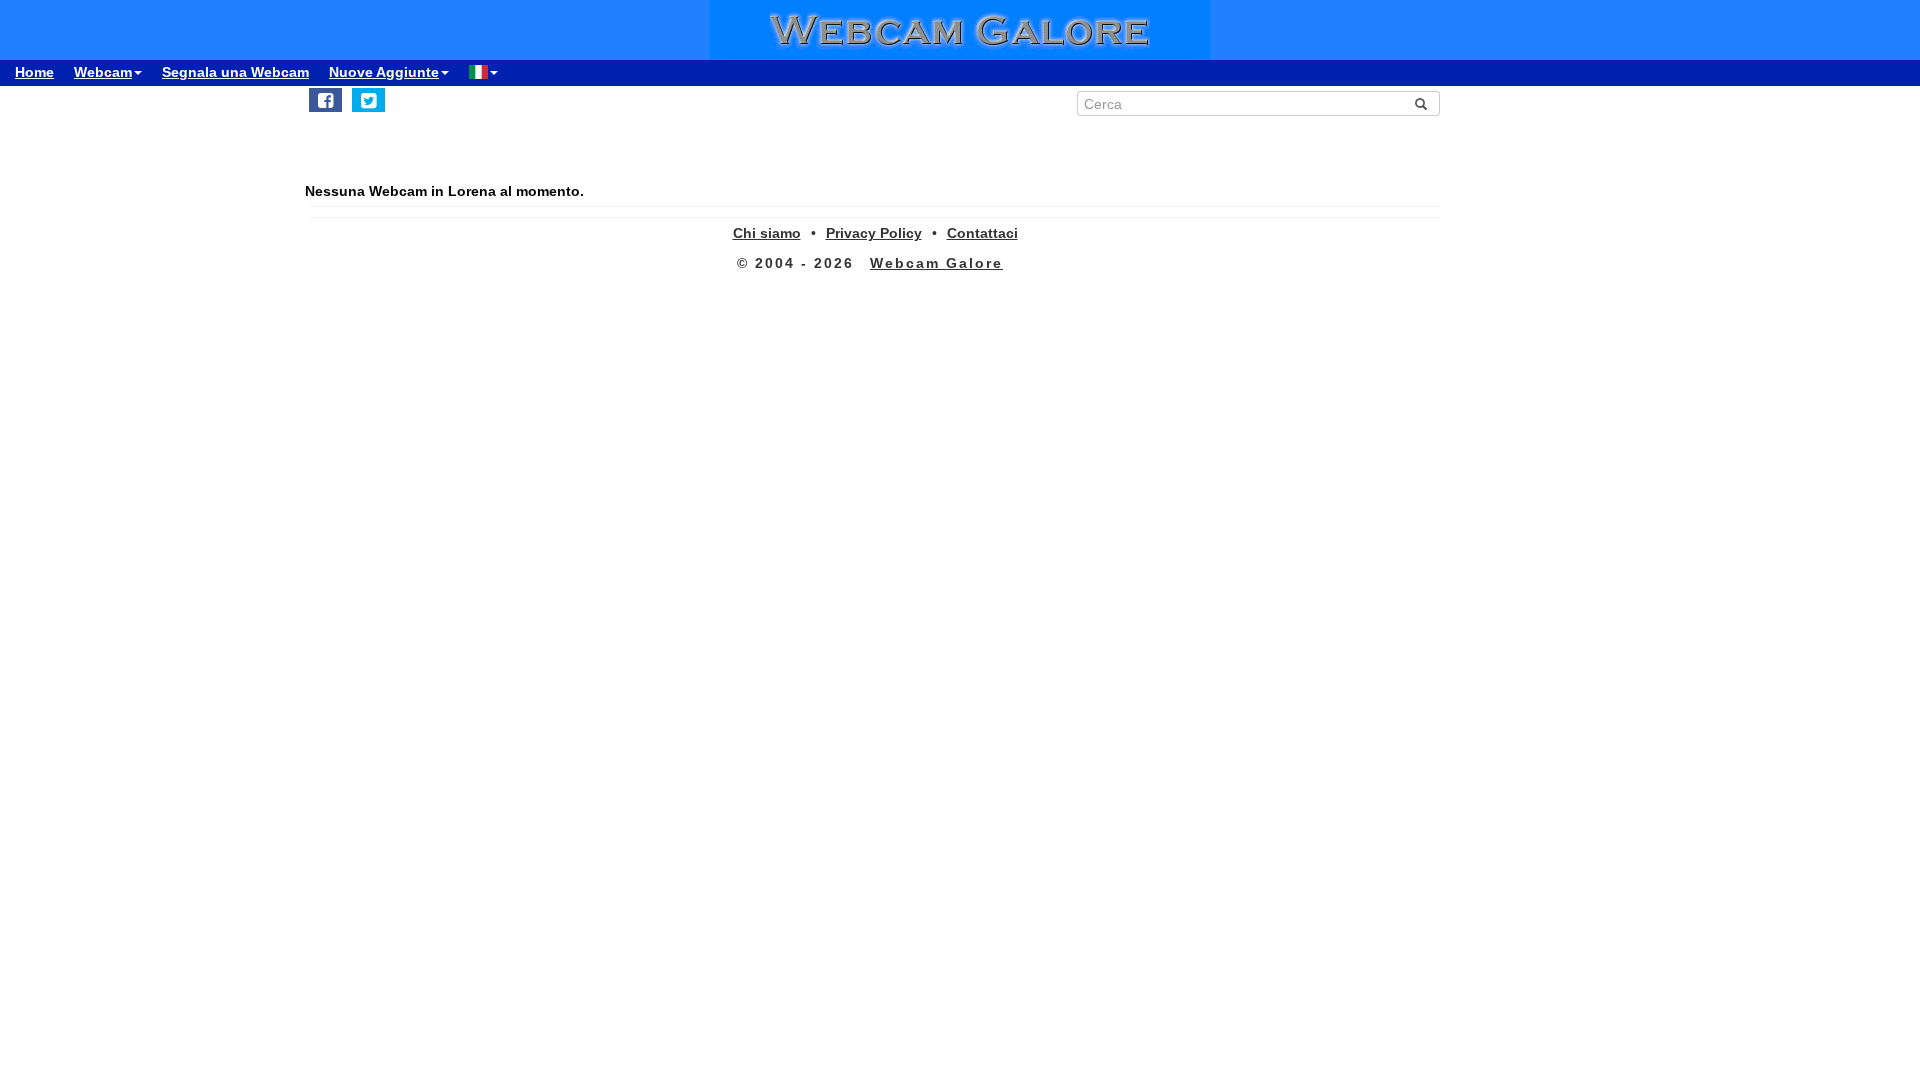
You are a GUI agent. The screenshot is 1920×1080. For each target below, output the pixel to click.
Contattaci (982, 233)
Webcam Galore (936, 263)
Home (34, 72)
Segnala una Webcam (235, 72)
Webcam (103, 72)
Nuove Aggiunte (384, 72)
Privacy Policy (874, 233)
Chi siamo (767, 233)
